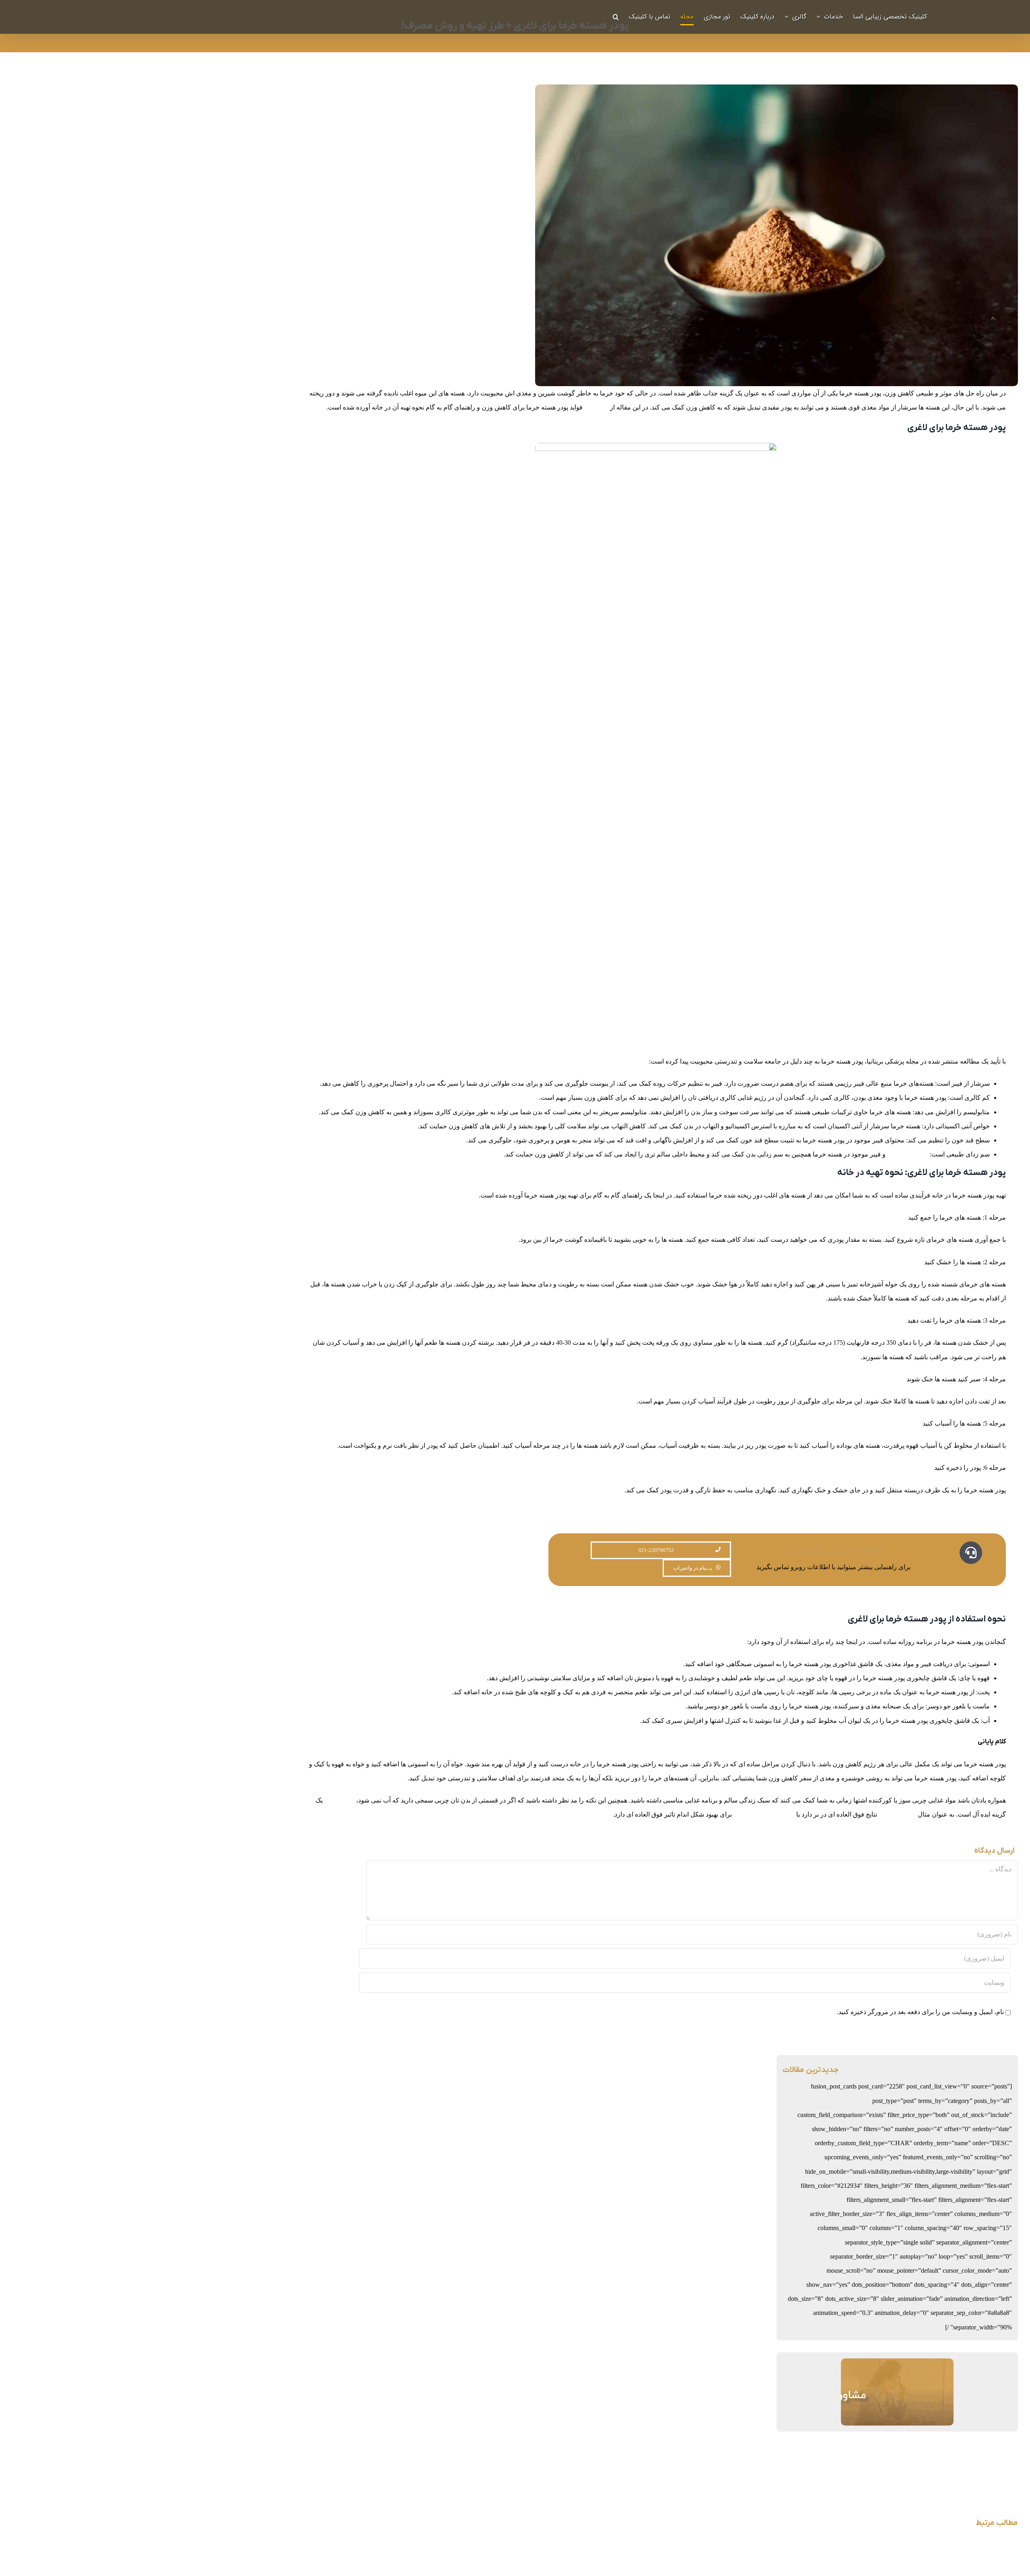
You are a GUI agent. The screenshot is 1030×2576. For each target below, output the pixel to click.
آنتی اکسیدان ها (908, 1154)
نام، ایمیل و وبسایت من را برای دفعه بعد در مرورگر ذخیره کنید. (920, 2012)
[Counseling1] (897, 2365)
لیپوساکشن (339, 1800)
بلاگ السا (596, 407)
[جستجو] (616, 17)
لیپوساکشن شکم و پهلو (764, 1814)
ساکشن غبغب (897, 1814)
